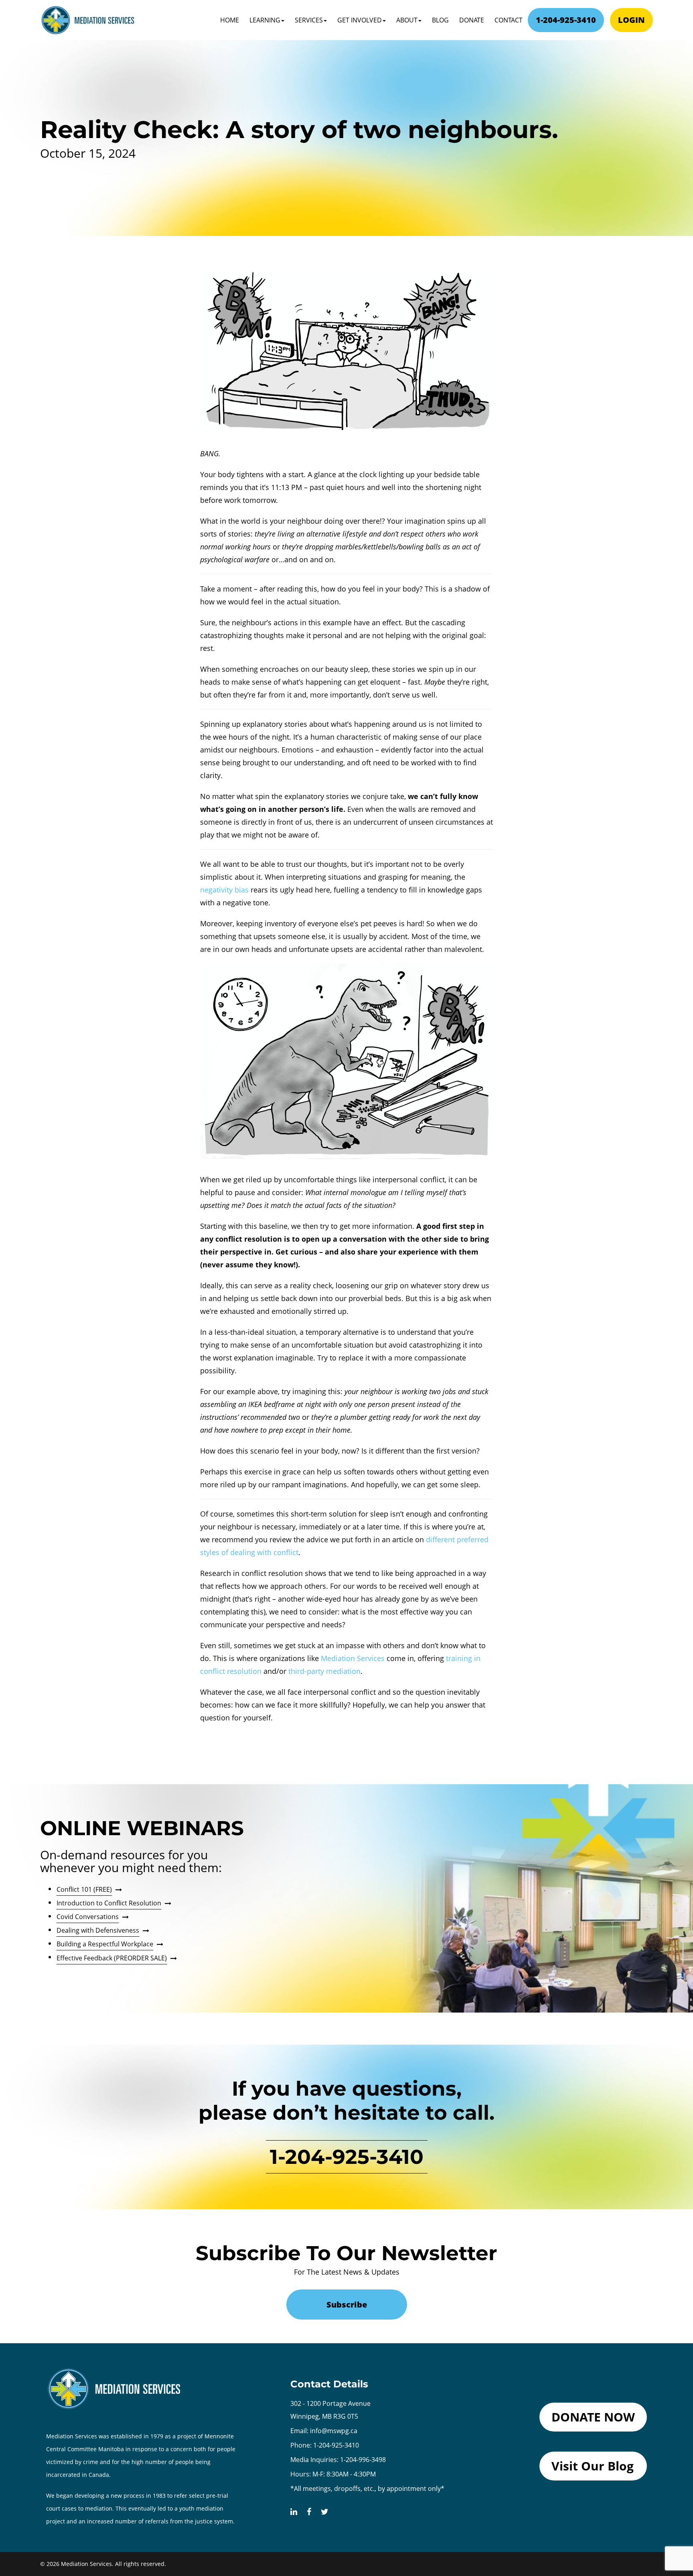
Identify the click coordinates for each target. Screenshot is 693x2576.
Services (309, 20)
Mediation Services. (87, 2564)
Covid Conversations (88, 1917)
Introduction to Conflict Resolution (109, 1903)
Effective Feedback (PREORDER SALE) (112, 1958)
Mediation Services (353, 1658)
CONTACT (509, 20)
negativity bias (224, 890)
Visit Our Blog (593, 2466)
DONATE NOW (593, 2417)
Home (230, 20)
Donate (472, 20)
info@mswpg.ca (334, 2431)
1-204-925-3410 (566, 20)
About (407, 20)
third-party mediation (324, 1671)
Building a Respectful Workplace (105, 1944)
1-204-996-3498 (363, 2460)
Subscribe (347, 2305)
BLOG (440, 20)
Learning (265, 20)
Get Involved (360, 20)
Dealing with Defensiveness (98, 1930)
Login (631, 20)
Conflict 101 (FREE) (84, 1889)
